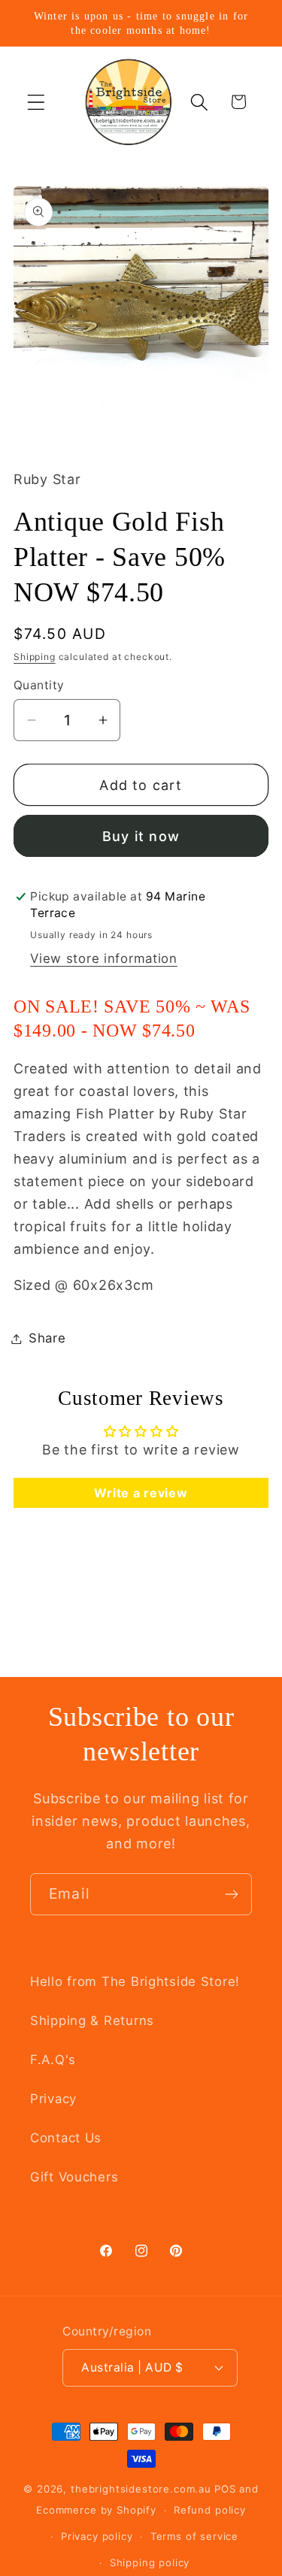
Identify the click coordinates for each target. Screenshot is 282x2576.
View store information (104, 958)
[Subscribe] (231, 1894)
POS (225, 2489)
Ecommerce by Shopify (96, 2510)
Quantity (39, 685)
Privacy (53, 2099)
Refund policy (210, 2510)
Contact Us (66, 2138)
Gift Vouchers (74, 2177)
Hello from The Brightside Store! (135, 1981)
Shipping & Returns (92, 2021)
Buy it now (141, 836)
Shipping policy (150, 2562)
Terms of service (194, 2536)
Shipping (35, 657)
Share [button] (47, 1338)
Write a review (141, 1493)
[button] (36, 102)
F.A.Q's (53, 2060)
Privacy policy (97, 2536)
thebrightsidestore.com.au (141, 2489)
